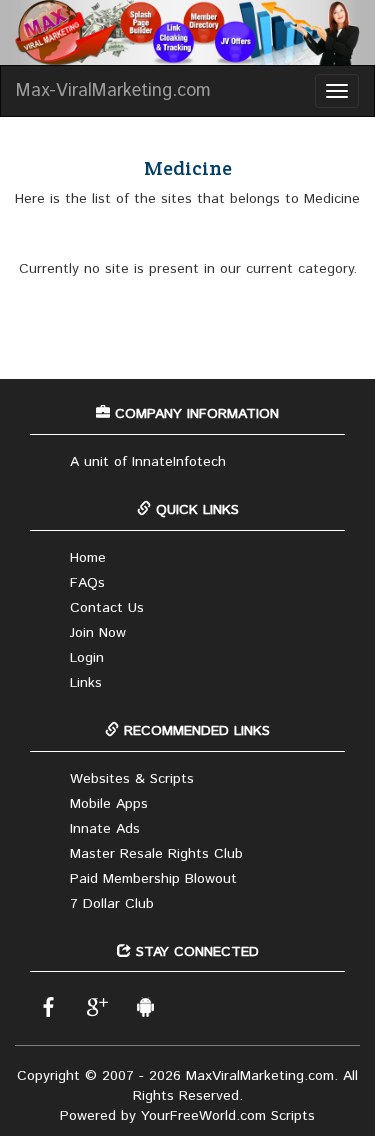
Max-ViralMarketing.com (113, 91)
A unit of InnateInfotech (148, 462)
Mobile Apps (109, 804)
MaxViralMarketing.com (260, 1076)
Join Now (98, 633)
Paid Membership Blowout (153, 879)
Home (88, 558)
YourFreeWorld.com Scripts (228, 1116)
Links (86, 683)
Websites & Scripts (132, 779)
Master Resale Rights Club (156, 854)
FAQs (87, 583)
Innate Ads (105, 829)
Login (87, 658)
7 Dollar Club (112, 904)
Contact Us (107, 608)
